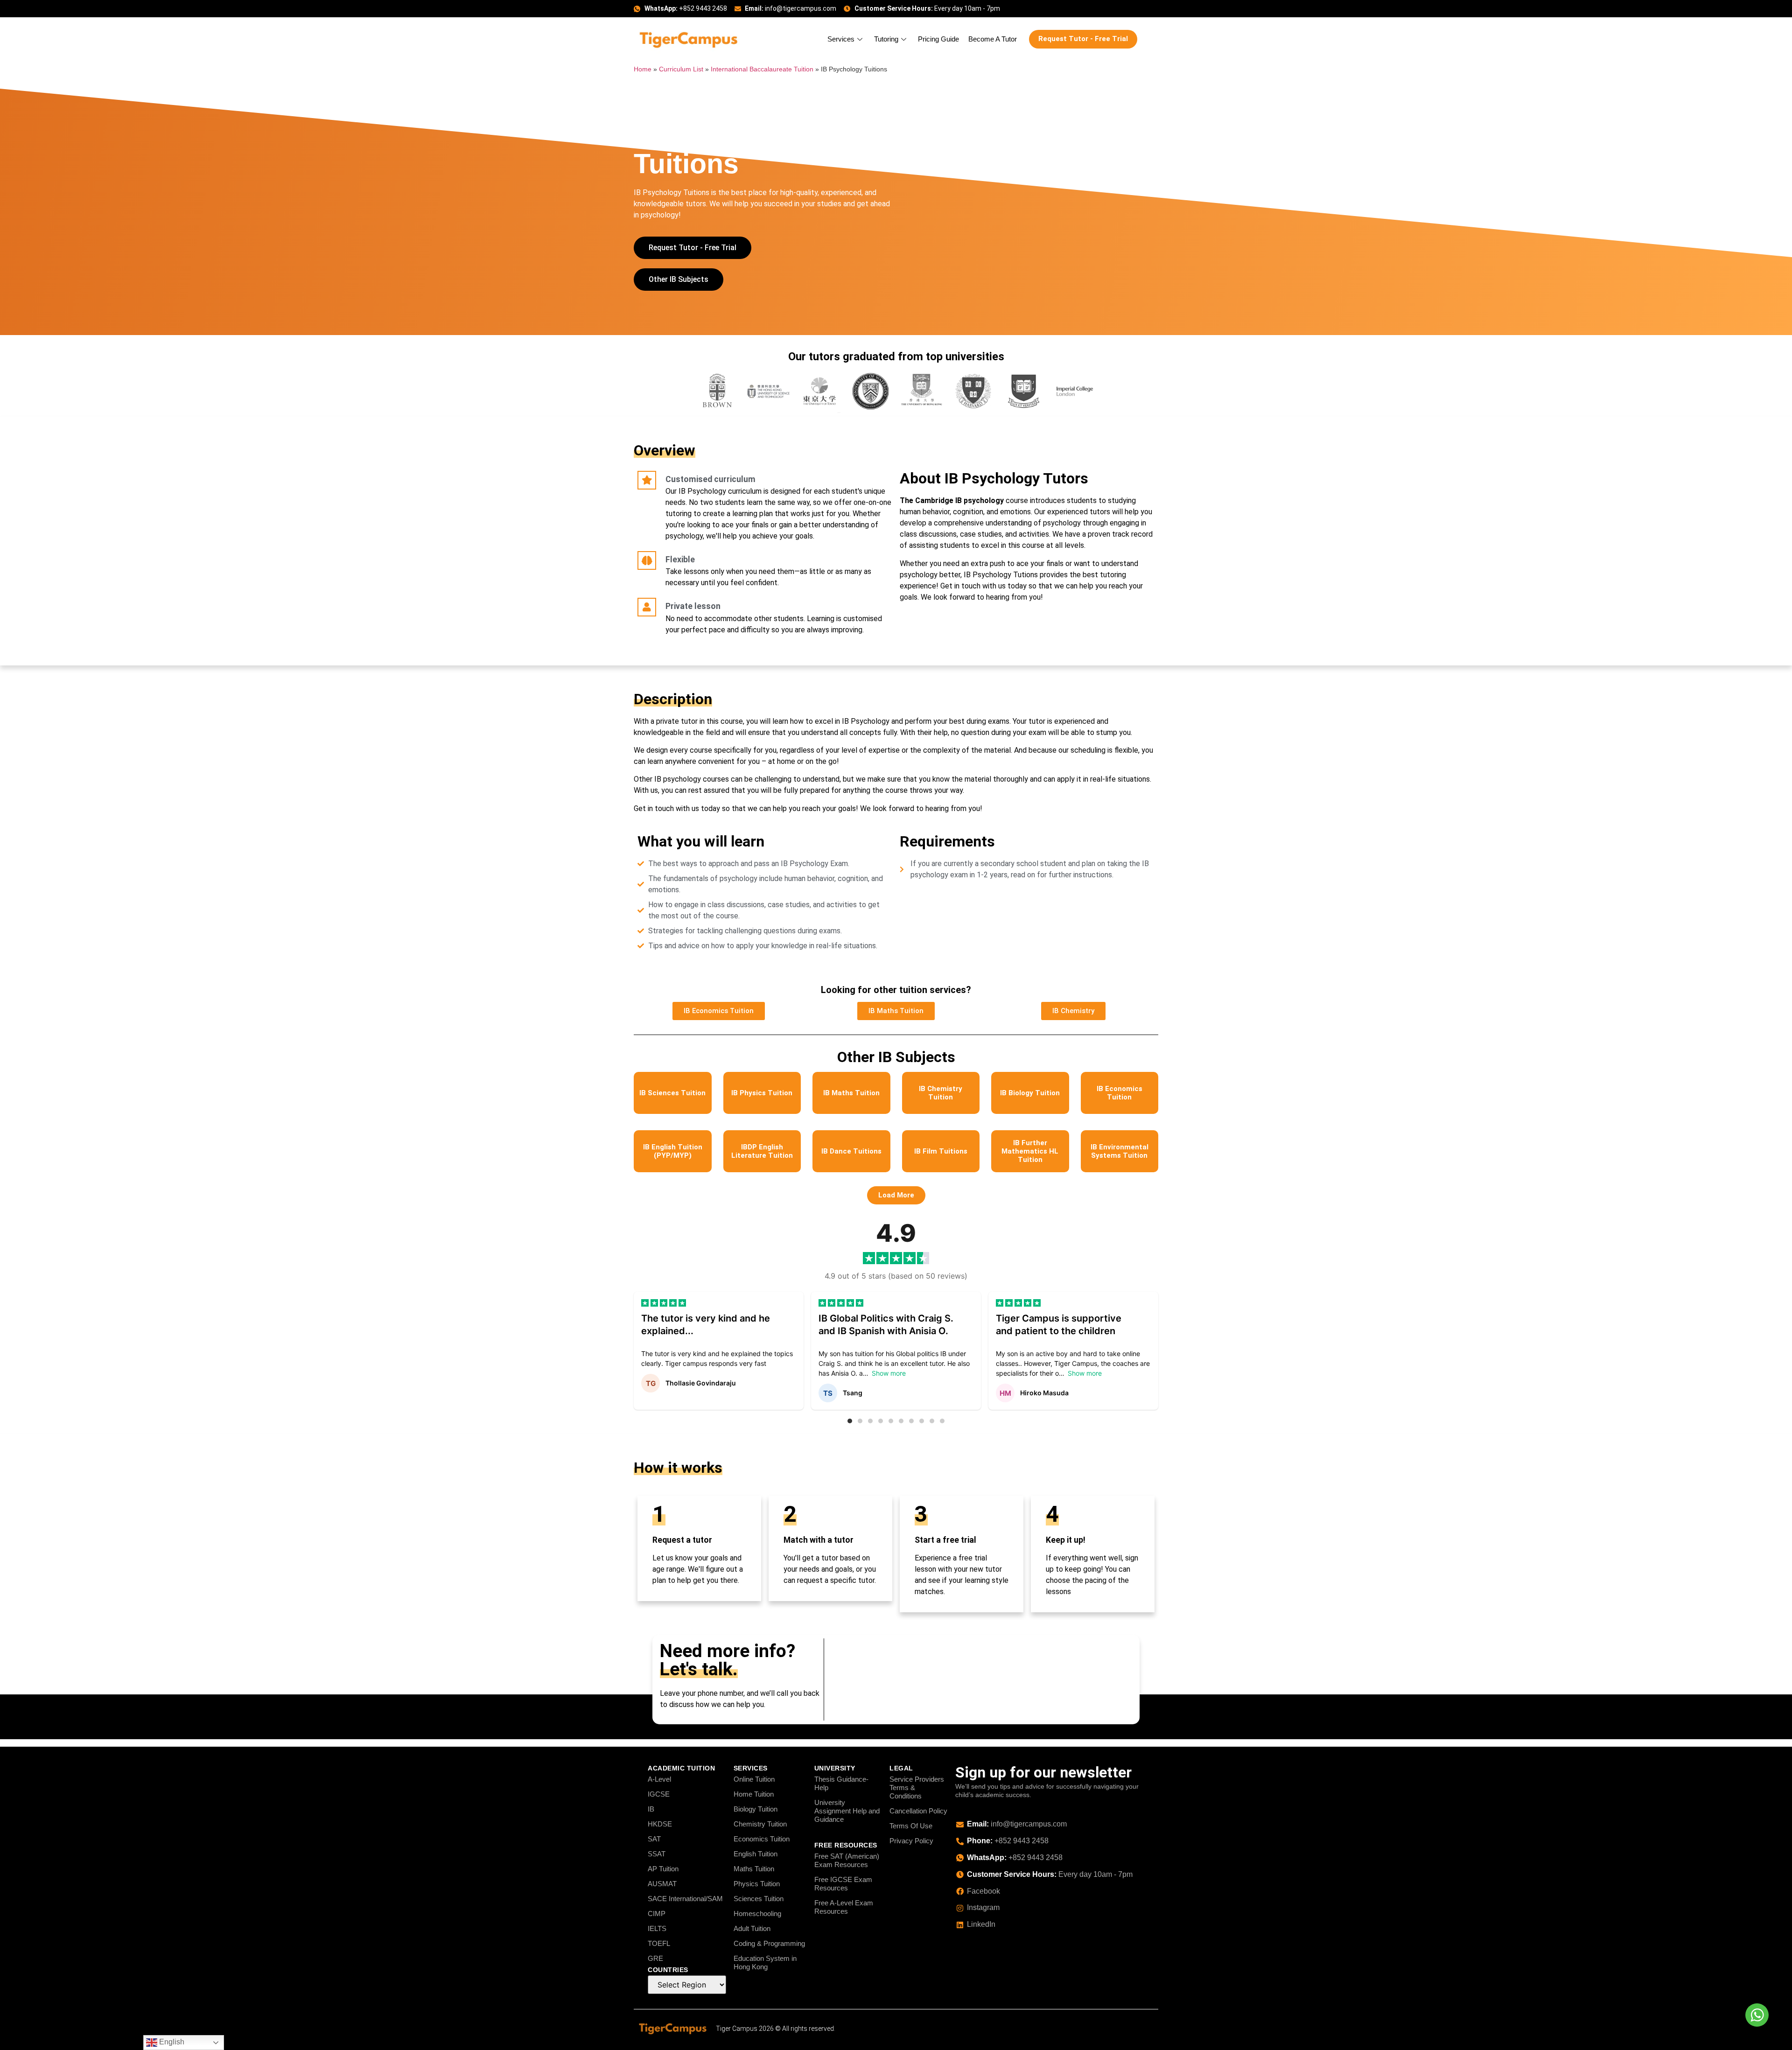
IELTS (657, 1928)
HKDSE (660, 1824)
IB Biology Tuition (1030, 1093)
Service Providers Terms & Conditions (917, 1788)
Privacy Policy (911, 1841)
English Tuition (756, 1854)
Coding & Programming (769, 1943)
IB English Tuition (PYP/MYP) (673, 1151)
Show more (889, 1373)
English (171, 2042)
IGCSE (659, 1794)
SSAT (657, 1854)
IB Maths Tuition (851, 1093)
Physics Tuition (757, 1884)
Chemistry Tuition (760, 1824)
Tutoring (886, 39)
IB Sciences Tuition (672, 1093)
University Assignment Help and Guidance (847, 1811)
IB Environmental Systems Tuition (1120, 1151)
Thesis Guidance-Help (841, 1783)
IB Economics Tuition (1120, 1093)
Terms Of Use (911, 1826)
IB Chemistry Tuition (941, 1093)
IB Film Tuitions (941, 1151)
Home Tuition (754, 1794)
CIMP (657, 1914)
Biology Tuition (756, 1809)
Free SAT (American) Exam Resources (847, 1860)
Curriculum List (681, 69)
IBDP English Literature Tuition (762, 1151)
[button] (896, 1195)
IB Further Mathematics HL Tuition (1030, 1151)
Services (841, 39)
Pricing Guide (938, 39)
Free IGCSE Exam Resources (843, 1884)
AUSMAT (662, 1884)
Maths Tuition (754, 1869)
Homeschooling (757, 1914)
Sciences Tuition (759, 1899)
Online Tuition (754, 1779)
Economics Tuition (762, 1839)
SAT (654, 1839)
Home (643, 69)
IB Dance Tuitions (851, 1151)
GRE (655, 1958)
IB (651, 1809)
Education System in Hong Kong (765, 1963)
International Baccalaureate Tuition (762, 69)
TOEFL (659, 1943)
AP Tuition (663, 1869)
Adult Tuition (752, 1928)
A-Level (659, 1779)
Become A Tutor (993, 39)
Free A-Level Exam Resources (844, 1907)
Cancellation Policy (918, 1811)
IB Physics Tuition (762, 1093)
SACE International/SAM (685, 1899)
